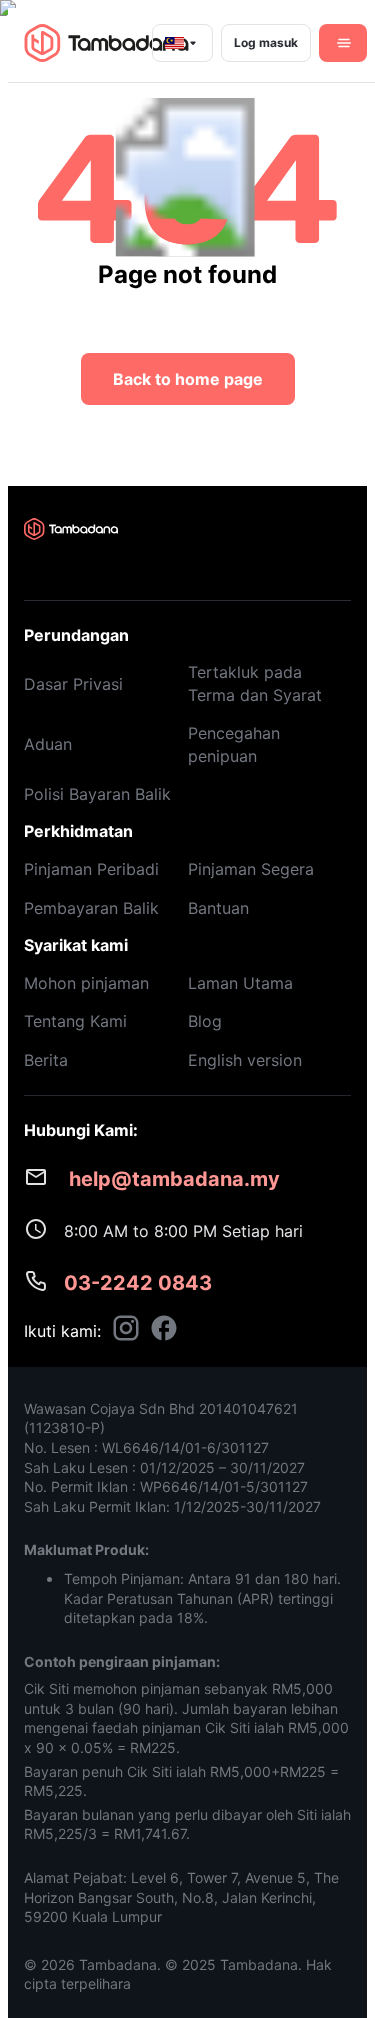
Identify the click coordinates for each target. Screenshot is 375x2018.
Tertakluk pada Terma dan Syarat (255, 683)
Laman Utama (240, 983)
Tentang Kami (75, 1021)
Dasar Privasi (73, 684)
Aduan (48, 744)
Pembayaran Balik (91, 908)
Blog (205, 1021)
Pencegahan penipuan (234, 744)
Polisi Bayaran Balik (97, 794)
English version (245, 1060)
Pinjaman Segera (251, 869)
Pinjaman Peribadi (91, 869)
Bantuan (218, 908)
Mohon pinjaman (86, 983)
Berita (46, 1060)
